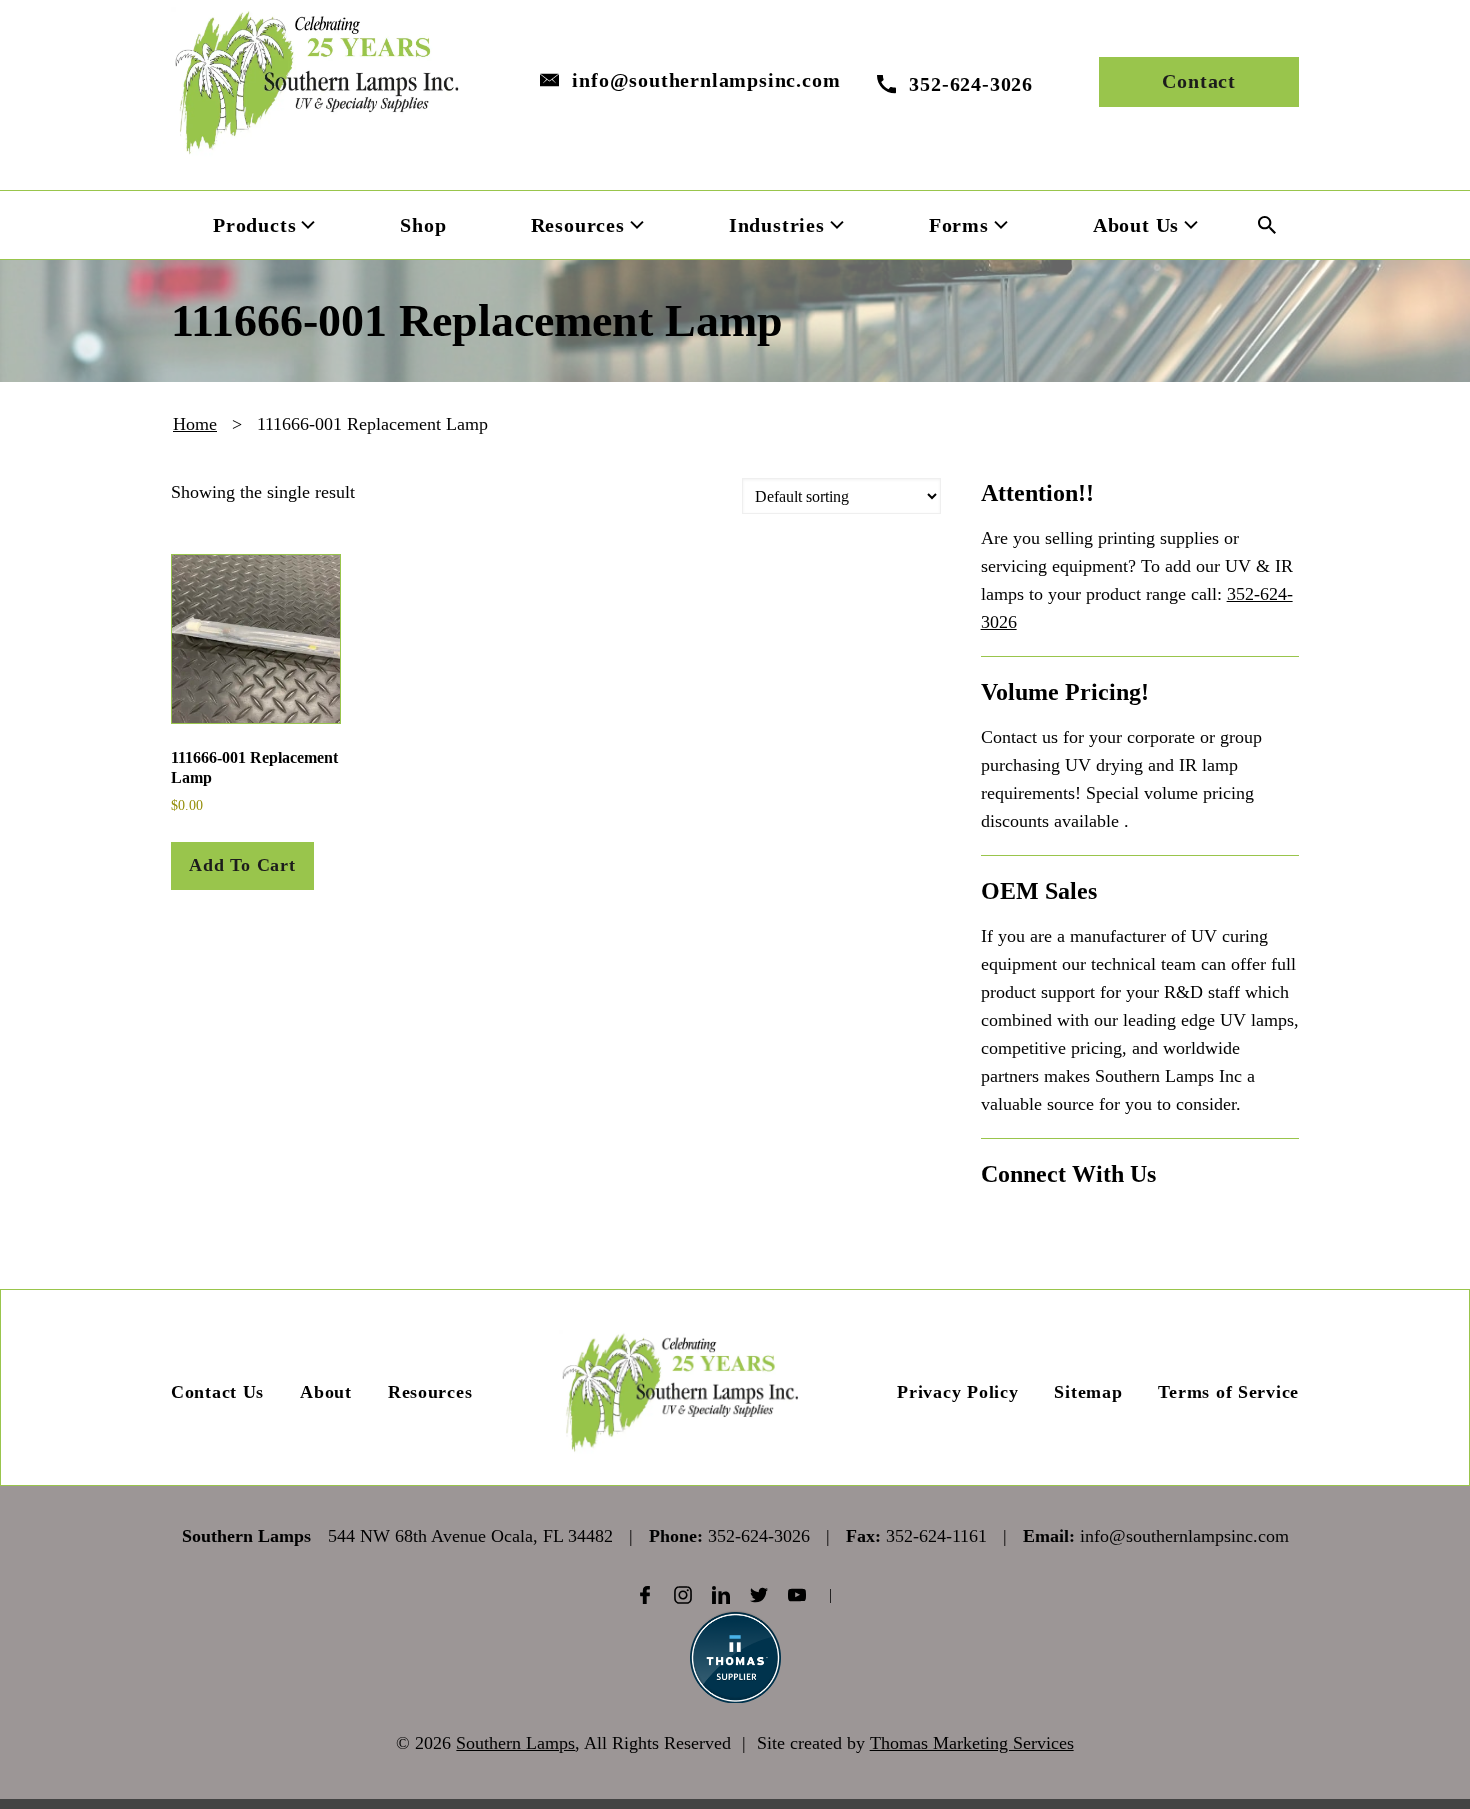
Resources (430, 1392)
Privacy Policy (957, 1392)
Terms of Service (1228, 1392)
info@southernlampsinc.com (706, 80)
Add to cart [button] (242, 865)
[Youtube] (797, 1595)
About (326, 1392)
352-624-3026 (759, 1536)
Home (195, 424)
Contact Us (217, 1392)
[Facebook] (645, 1595)
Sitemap (1088, 1392)
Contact (1199, 81)
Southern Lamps (515, 1743)
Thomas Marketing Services (972, 1743)
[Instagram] (683, 1595)
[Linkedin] (721, 1595)
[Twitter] (759, 1595)
